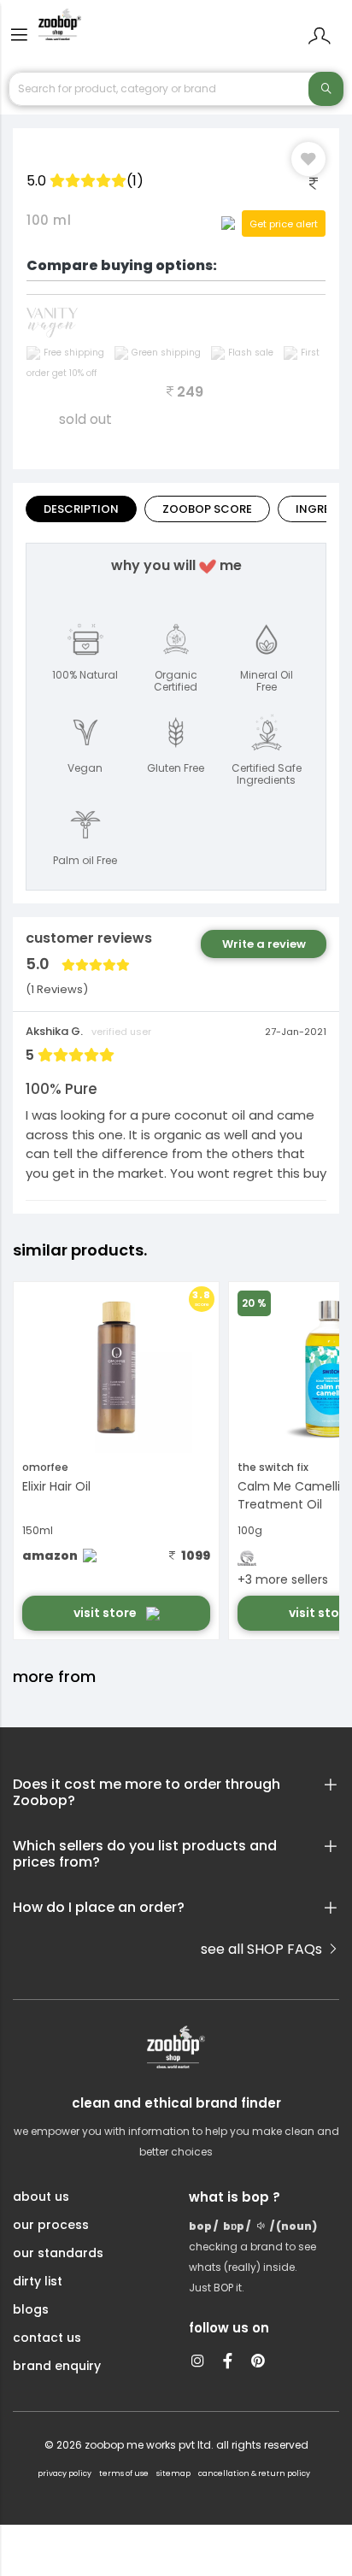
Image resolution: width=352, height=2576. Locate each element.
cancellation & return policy (254, 2473)
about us (41, 2197)
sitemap (173, 2473)
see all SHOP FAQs (263, 1949)
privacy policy (65, 2473)
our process (51, 2225)
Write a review (264, 944)
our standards (58, 2253)
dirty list (38, 2281)
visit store (106, 1613)
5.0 (85, 181)
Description (81, 509)
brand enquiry (57, 2366)
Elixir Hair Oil (56, 1486)
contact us (47, 2338)
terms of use (124, 2473)
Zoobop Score (207, 509)
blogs (31, 2309)
